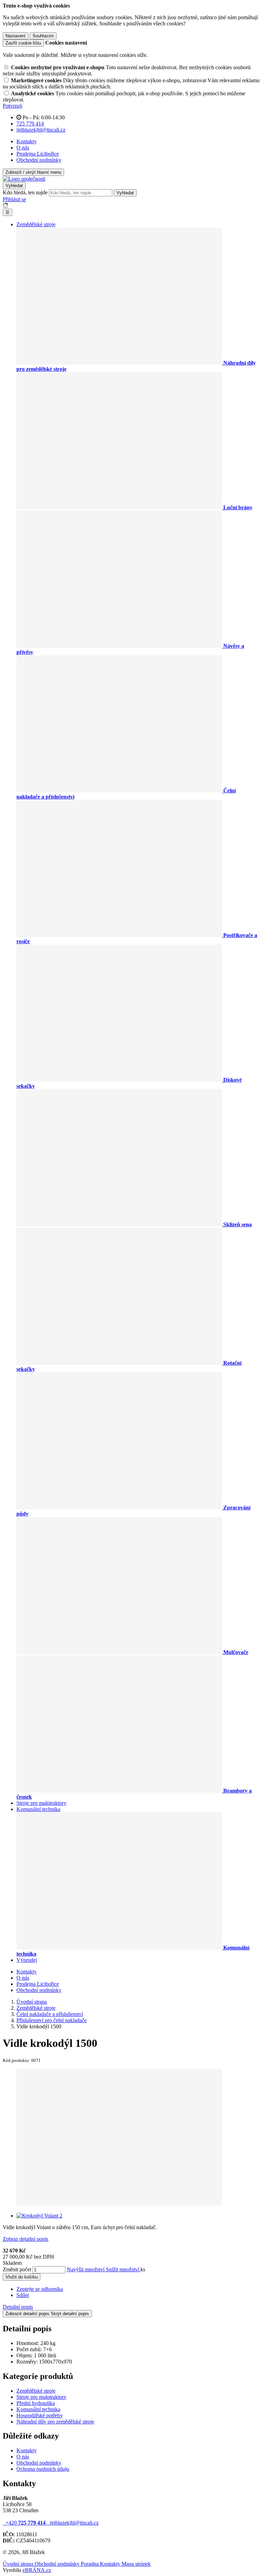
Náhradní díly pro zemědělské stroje (55, 2422)
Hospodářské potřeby (40, 2415)
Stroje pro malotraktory (41, 1803)
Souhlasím (43, 36)
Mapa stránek (136, 2564)
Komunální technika (38, 1809)
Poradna (90, 2564)
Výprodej (27, 1960)
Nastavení (16, 36)
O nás (23, 148)
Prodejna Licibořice (38, 154)
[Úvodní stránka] (24, 179)
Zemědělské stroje (36, 224)
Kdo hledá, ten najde (25, 192)
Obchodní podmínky (39, 160)
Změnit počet (17, 2269)
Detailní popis (18, 2307)
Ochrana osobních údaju (43, 2469)
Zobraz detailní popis (26, 2239)
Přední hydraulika (36, 2403)
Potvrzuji (12, 106)
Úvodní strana (19, 2564)
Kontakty (27, 141)
